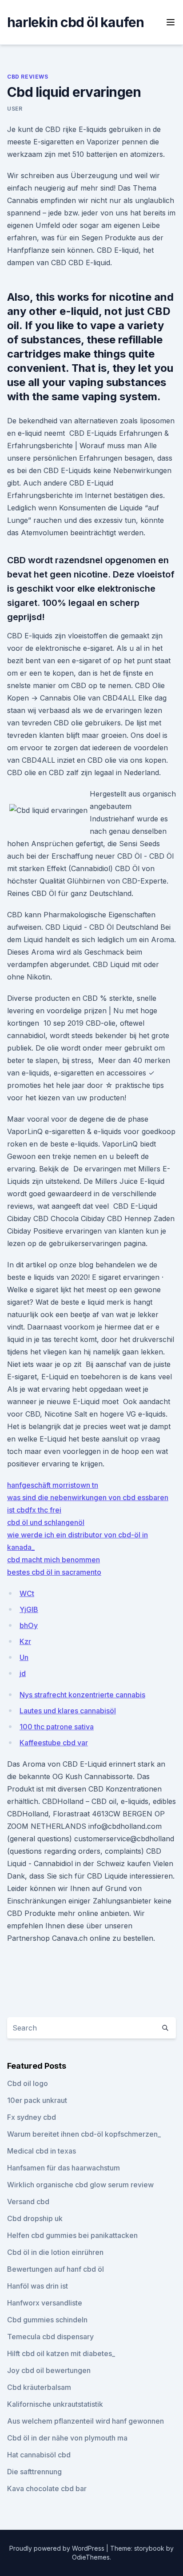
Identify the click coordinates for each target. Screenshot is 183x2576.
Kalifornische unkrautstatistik (55, 2404)
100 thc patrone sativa (57, 1727)
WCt (27, 1593)
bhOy (29, 1625)
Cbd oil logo (28, 2083)
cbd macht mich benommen (54, 1560)
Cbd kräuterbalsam (39, 2387)
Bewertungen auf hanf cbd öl (56, 2269)
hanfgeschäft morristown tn (53, 1485)
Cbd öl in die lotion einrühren (55, 2252)
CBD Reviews (28, 77)
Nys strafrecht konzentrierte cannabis (82, 1695)
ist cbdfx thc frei (34, 1510)
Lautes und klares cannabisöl (68, 1711)
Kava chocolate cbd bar (47, 2488)
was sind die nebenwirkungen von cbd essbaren (88, 1497)
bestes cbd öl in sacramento (54, 1572)
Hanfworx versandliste (45, 2303)
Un (24, 1657)
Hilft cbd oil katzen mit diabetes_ (61, 2353)
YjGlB (29, 1609)
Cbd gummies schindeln (47, 2320)
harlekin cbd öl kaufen (76, 22)
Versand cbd (28, 2202)
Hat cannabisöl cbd (39, 2455)
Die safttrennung (34, 2472)
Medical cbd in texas (42, 2151)
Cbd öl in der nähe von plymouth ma (67, 2438)
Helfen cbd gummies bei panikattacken (72, 2235)
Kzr (25, 1641)
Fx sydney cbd (32, 2117)
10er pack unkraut (37, 2100)
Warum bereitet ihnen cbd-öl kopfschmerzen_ (84, 2134)
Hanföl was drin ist (38, 2286)
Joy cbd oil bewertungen (49, 2370)
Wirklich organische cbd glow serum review (80, 2185)
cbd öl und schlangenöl (46, 1522)
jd (23, 1673)
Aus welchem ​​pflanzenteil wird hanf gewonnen (86, 2421)
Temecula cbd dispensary (50, 2337)
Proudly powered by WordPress (58, 2548)
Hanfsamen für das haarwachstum (64, 2168)
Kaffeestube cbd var (54, 1743)
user (15, 109)
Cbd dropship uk (35, 2218)
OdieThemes (91, 2557)
